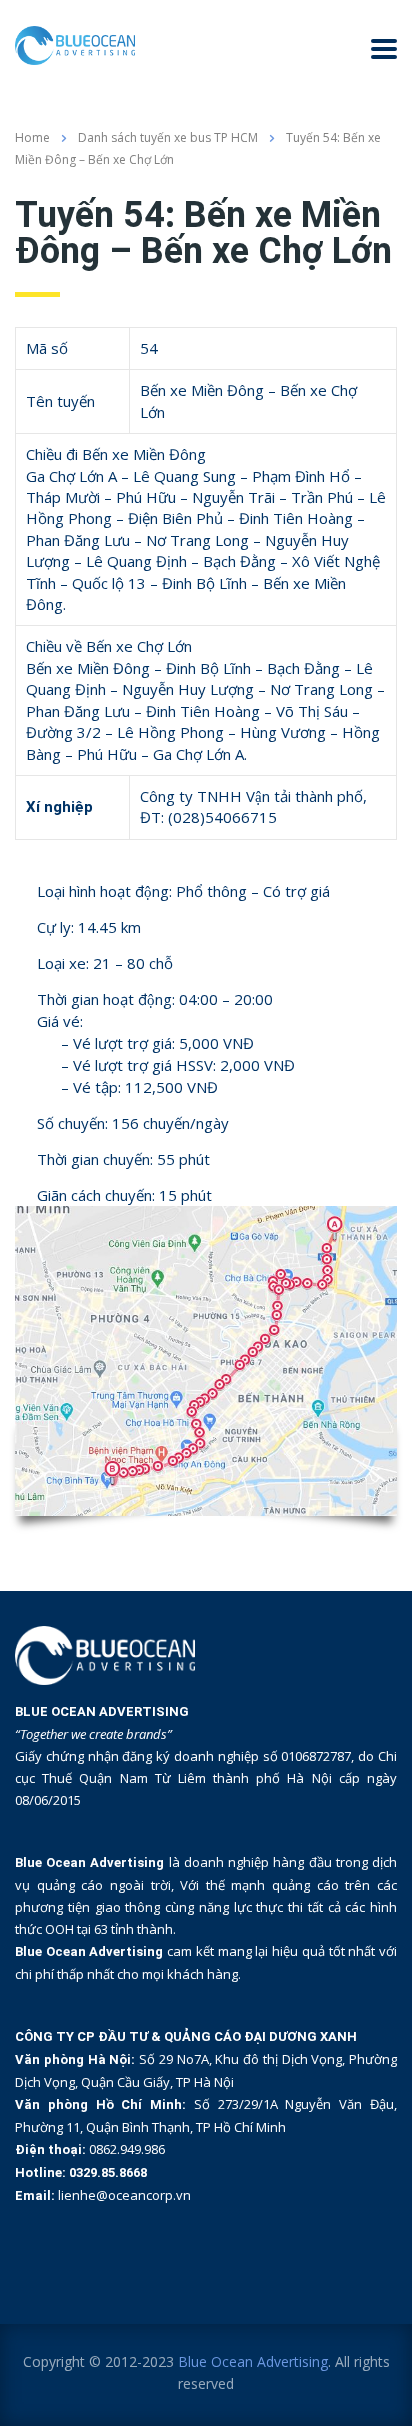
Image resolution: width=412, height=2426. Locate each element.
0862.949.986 (127, 2149)
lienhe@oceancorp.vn (124, 2195)
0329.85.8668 (108, 2172)
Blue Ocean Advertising (253, 2361)
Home (32, 137)
